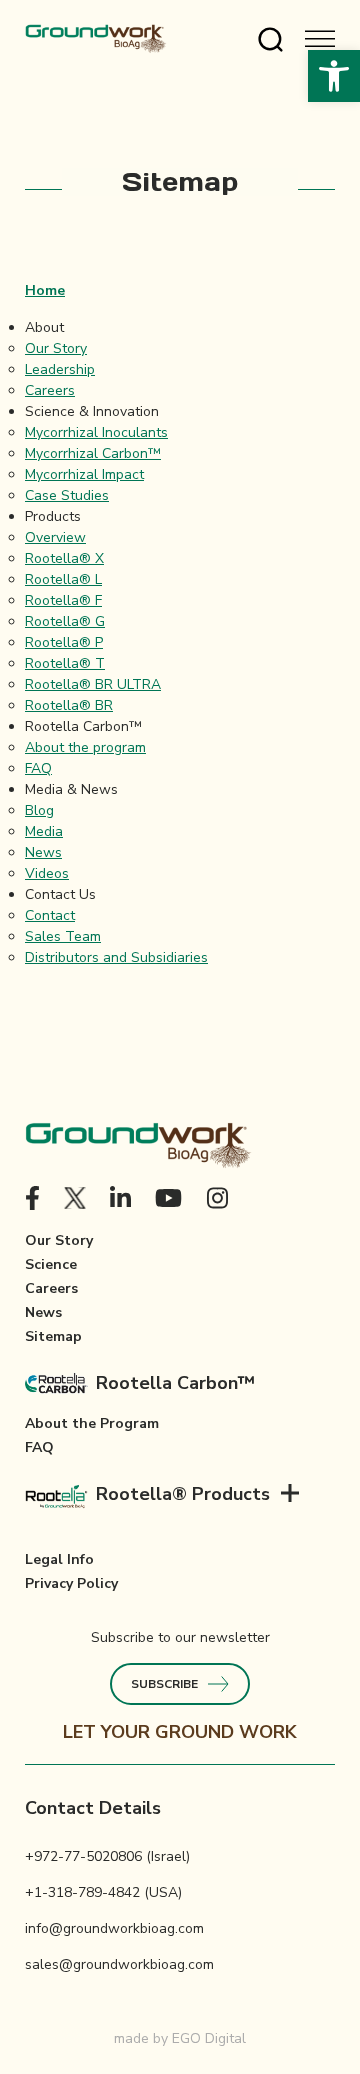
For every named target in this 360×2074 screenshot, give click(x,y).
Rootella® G (65, 621)
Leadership (60, 369)
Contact (50, 915)
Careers (50, 390)
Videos (47, 873)
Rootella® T (65, 663)
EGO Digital (209, 2038)
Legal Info (59, 1559)
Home (45, 290)
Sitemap (53, 1336)
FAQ (38, 768)
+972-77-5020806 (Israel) (107, 1856)
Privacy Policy (71, 1583)
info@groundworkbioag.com (114, 1928)
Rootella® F (63, 600)
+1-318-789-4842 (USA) (103, 1892)
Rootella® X (64, 558)
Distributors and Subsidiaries (116, 957)
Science (51, 1264)
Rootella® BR (69, 705)
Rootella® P (64, 642)
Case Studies (67, 495)
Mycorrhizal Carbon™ (93, 453)
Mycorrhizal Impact (84, 474)
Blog (39, 810)
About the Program (92, 1423)
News (43, 852)
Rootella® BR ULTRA (93, 684)
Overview (55, 537)
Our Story (56, 348)
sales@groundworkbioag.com (119, 1964)
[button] (334, 76)
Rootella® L (63, 579)
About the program (85, 747)
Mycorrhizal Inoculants (96, 432)
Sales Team (63, 936)
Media (44, 831)
